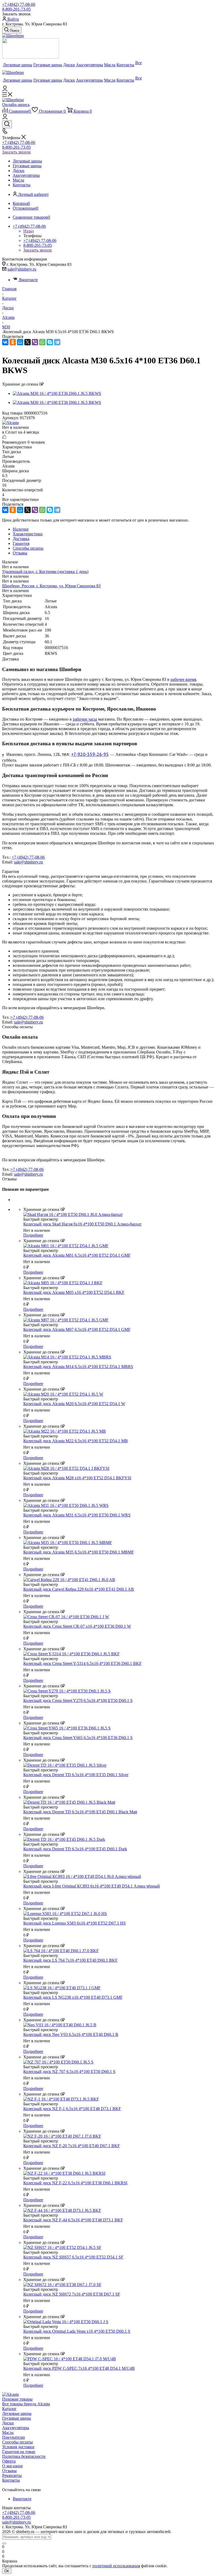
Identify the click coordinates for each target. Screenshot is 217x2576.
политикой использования (116, 2566)
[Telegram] (57, 342)
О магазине (12, 2466)
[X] (28, 342)
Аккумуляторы (16, 2428)
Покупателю (13, 2437)
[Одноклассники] (13, 342)
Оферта (9, 2461)
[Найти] (4, 2543)
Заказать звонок (16, 152)
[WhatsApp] (42, 342)
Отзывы (9, 2471)
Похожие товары (17, 2399)
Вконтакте (28, 280)
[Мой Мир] (20, 342)
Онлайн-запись (16, 105)
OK (7, 2571)
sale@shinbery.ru (22, 269)
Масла (8, 2432)
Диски (8, 2423)
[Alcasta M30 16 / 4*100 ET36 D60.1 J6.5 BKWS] (57, 393)
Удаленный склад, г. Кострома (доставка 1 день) (45, 572)
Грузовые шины (17, 2418)
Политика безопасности (24, 2456)
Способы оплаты (17, 2442)
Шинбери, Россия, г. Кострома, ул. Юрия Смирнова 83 (51, 586)
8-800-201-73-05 (16, 9)
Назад (29, 231)
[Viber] (35, 342)
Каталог (9, 2409)
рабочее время (183, 679)
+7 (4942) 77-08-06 (19, 4)
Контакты (11, 2480)
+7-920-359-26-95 (90, 754)
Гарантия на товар (19, 2452)
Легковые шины (17, 2413)
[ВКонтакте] (5, 342)
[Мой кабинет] (5, 90)
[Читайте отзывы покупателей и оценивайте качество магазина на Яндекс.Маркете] (31, 57)
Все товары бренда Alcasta (26, 2404)
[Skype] (50, 342)
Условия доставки (18, 2447)
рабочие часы (85, 719)
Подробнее (33, 1235)
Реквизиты (12, 2475)
